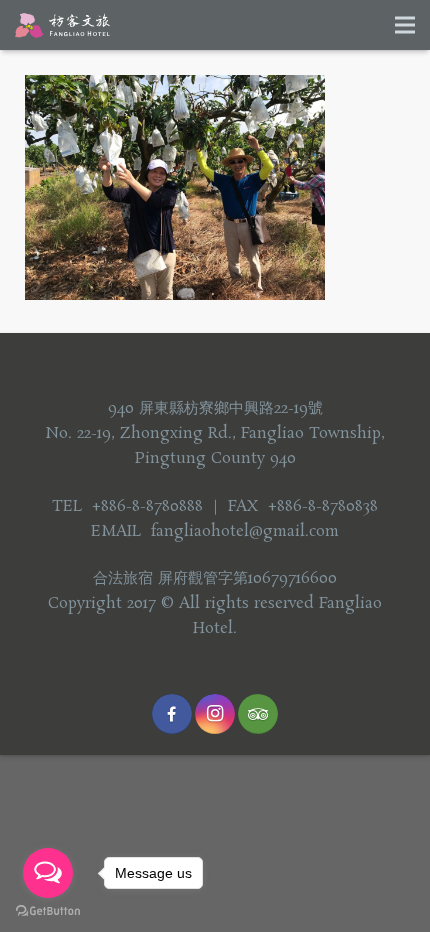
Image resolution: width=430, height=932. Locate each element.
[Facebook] (172, 714)
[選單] (405, 25)
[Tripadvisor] (258, 714)
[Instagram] (215, 714)
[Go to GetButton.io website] (48, 911)
